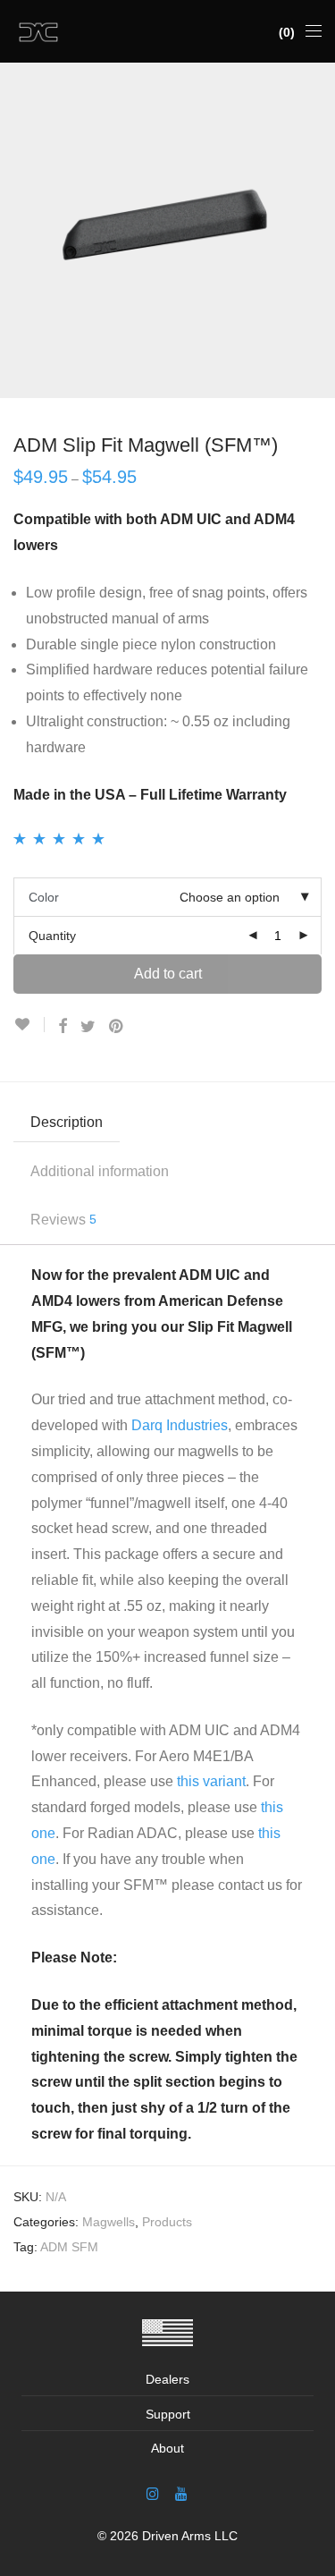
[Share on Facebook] (63, 1027)
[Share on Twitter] (88, 1027)
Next (318, 231)
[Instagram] (153, 2493)
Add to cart (168, 974)
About (167, 2448)
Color (44, 897)
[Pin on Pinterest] (117, 1027)
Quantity (52, 936)
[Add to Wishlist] (29, 1025)
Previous (17, 231)
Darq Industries (180, 1425)
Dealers (167, 2379)
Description (67, 1122)
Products (167, 2222)
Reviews (63, 1220)
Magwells (109, 2222)
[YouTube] (182, 2493)
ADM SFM (69, 2247)
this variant (211, 1781)
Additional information (100, 1171)
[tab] (167, 1123)
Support (168, 2414)
